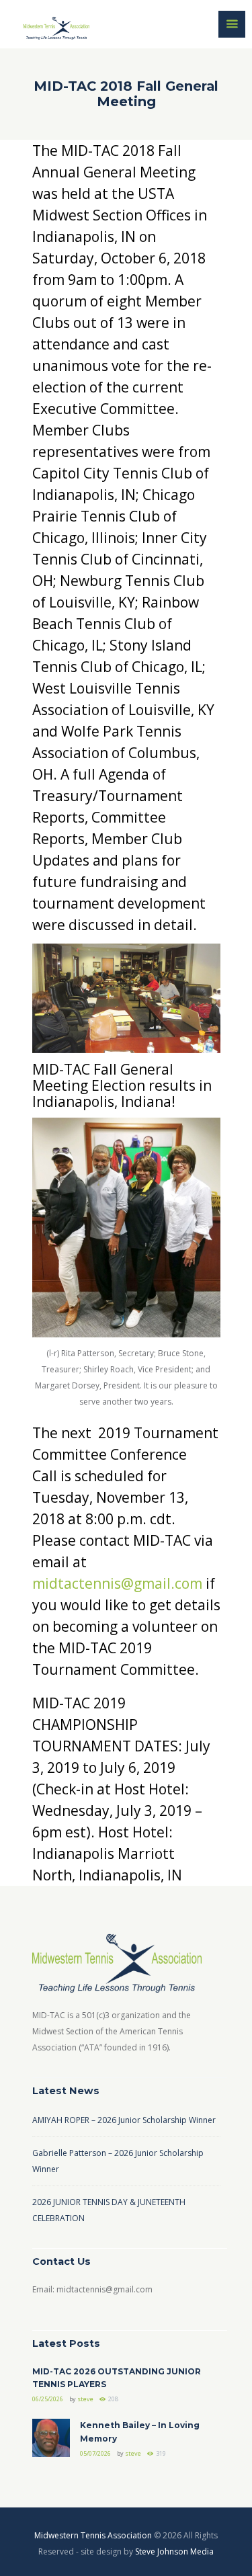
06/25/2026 (48, 2399)
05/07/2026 (95, 2453)
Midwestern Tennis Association (93, 2535)
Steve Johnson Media (174, 2551)
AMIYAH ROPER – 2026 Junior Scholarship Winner (124, 2120)
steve (85, 2399)
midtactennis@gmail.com (117, 1583)
